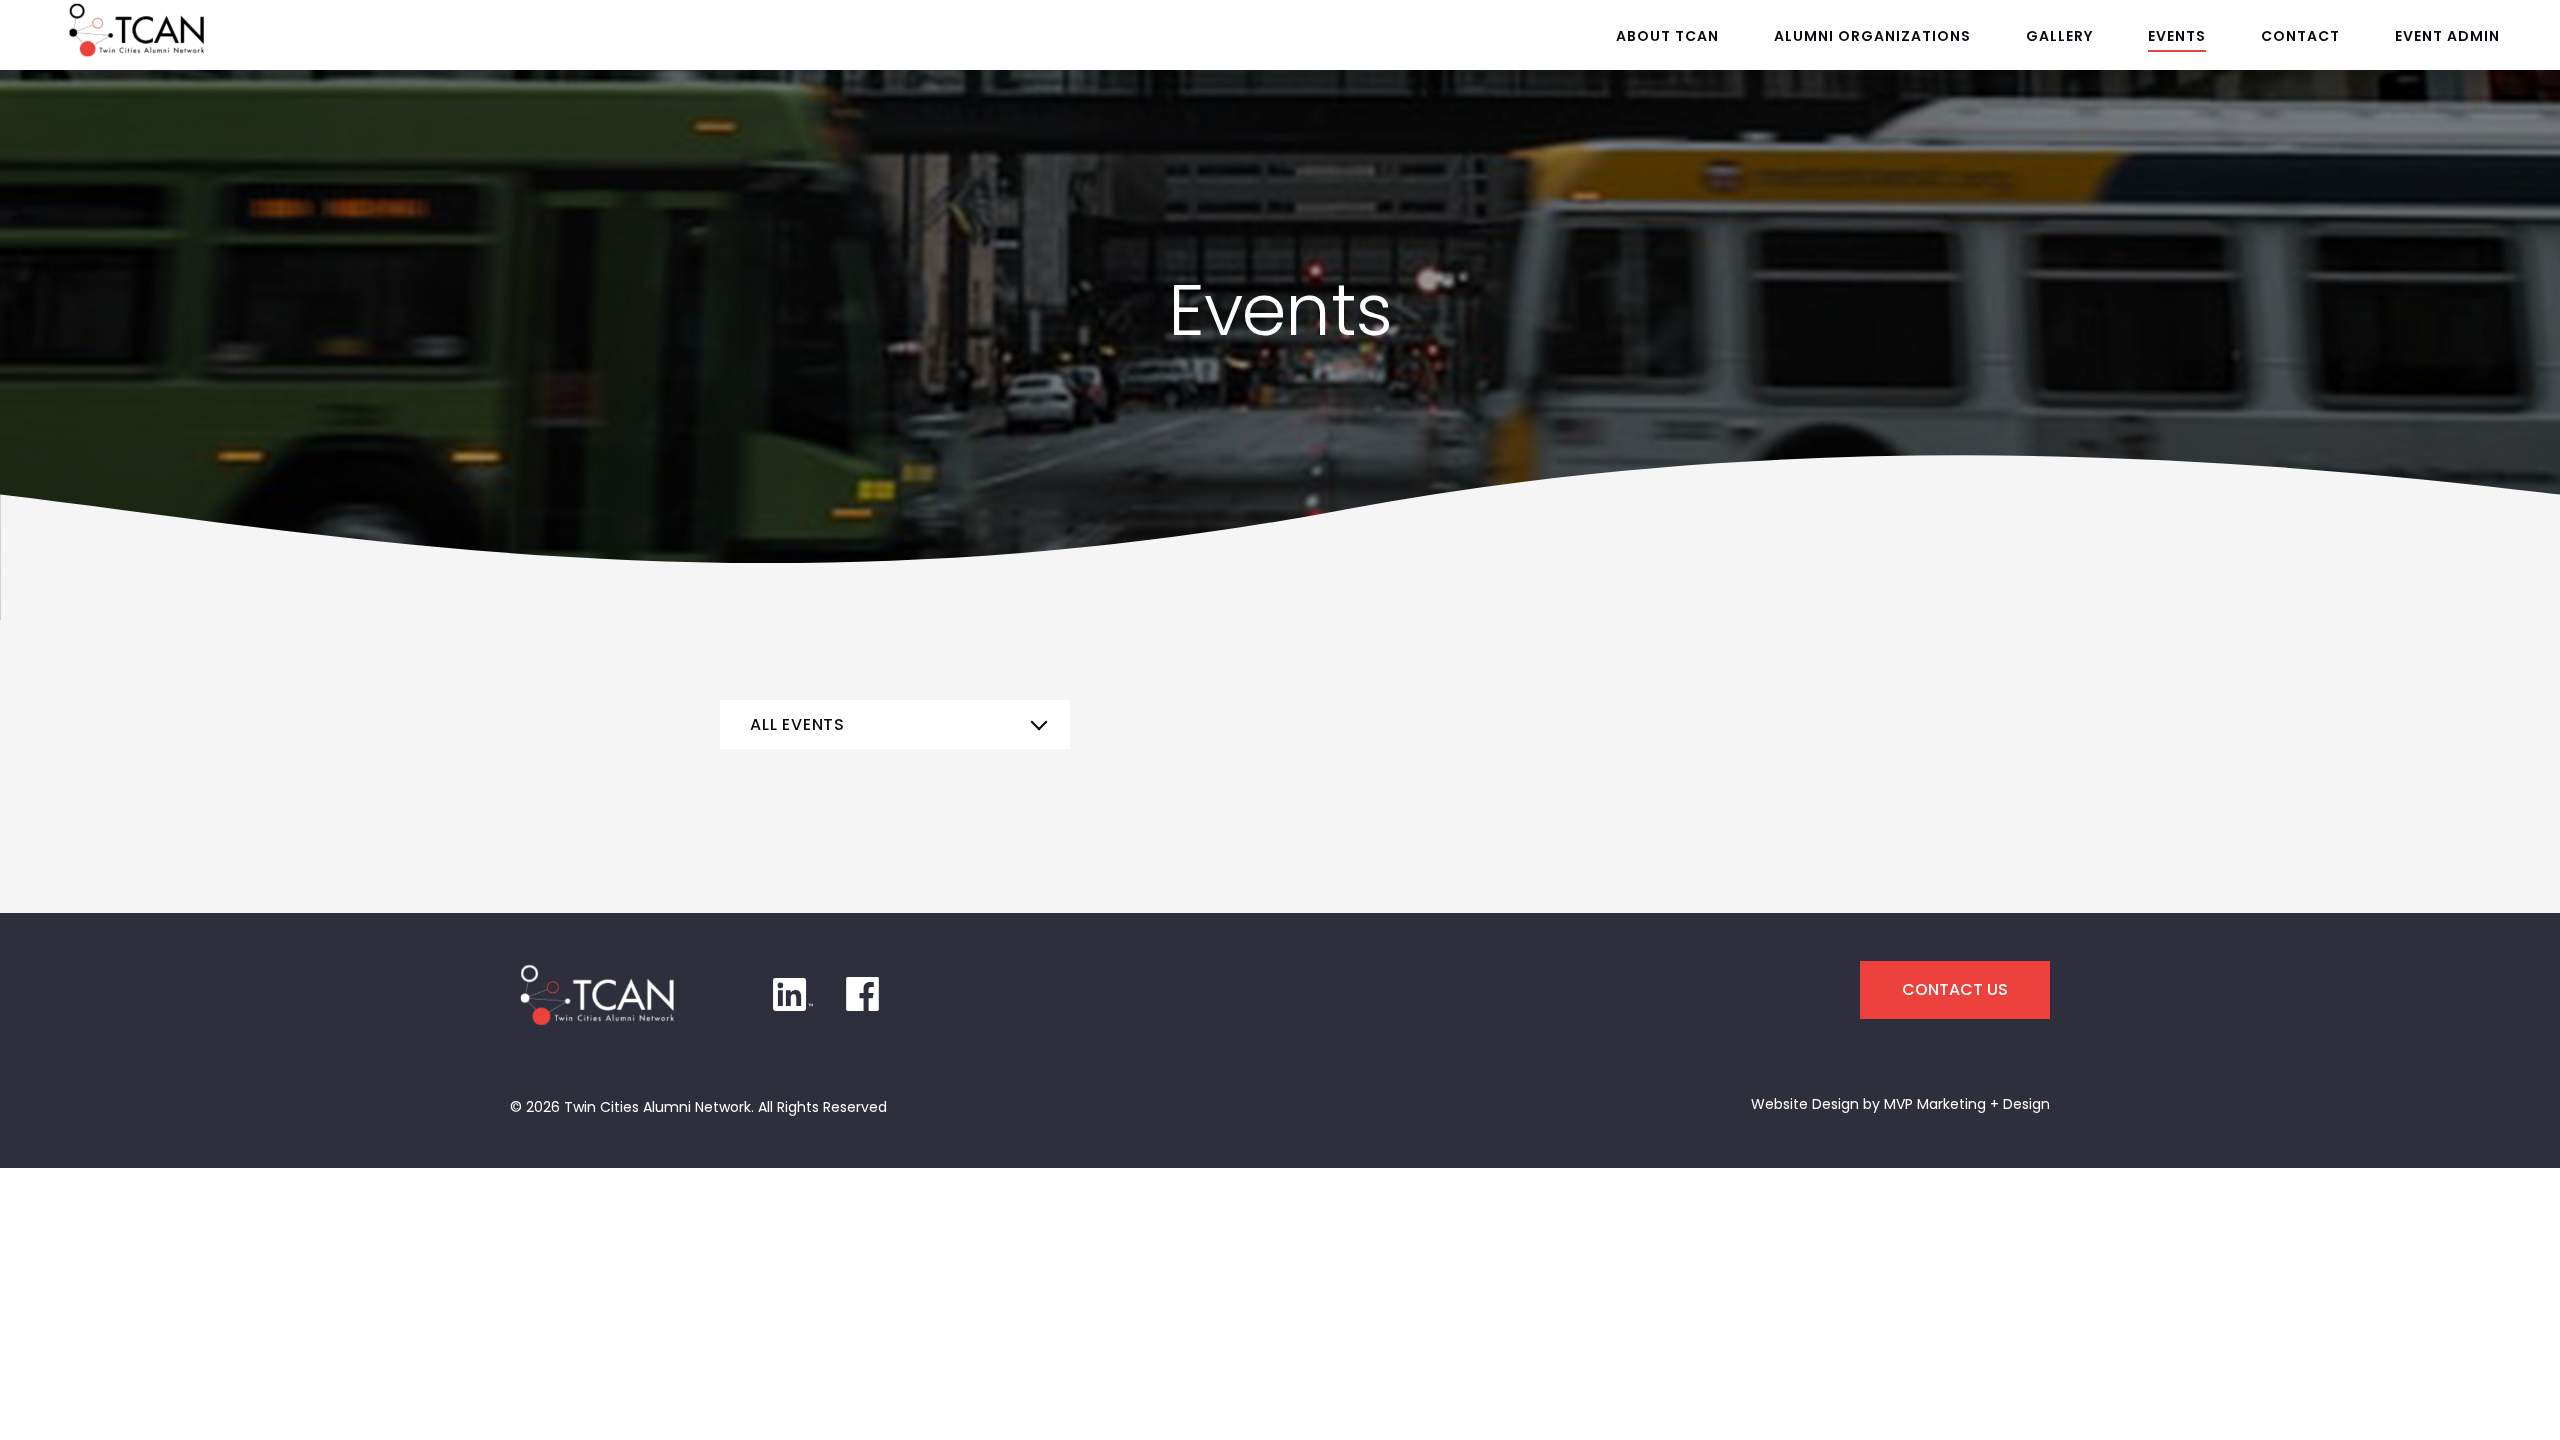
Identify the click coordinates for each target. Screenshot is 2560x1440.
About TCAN (1667, 36)
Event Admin (2447, 36)
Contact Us (1955, 989)
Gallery (2059, 36)
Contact (2300, 36)
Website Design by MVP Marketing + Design (1900, 1104)
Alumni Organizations (1872, 36)
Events (2177, 36)
